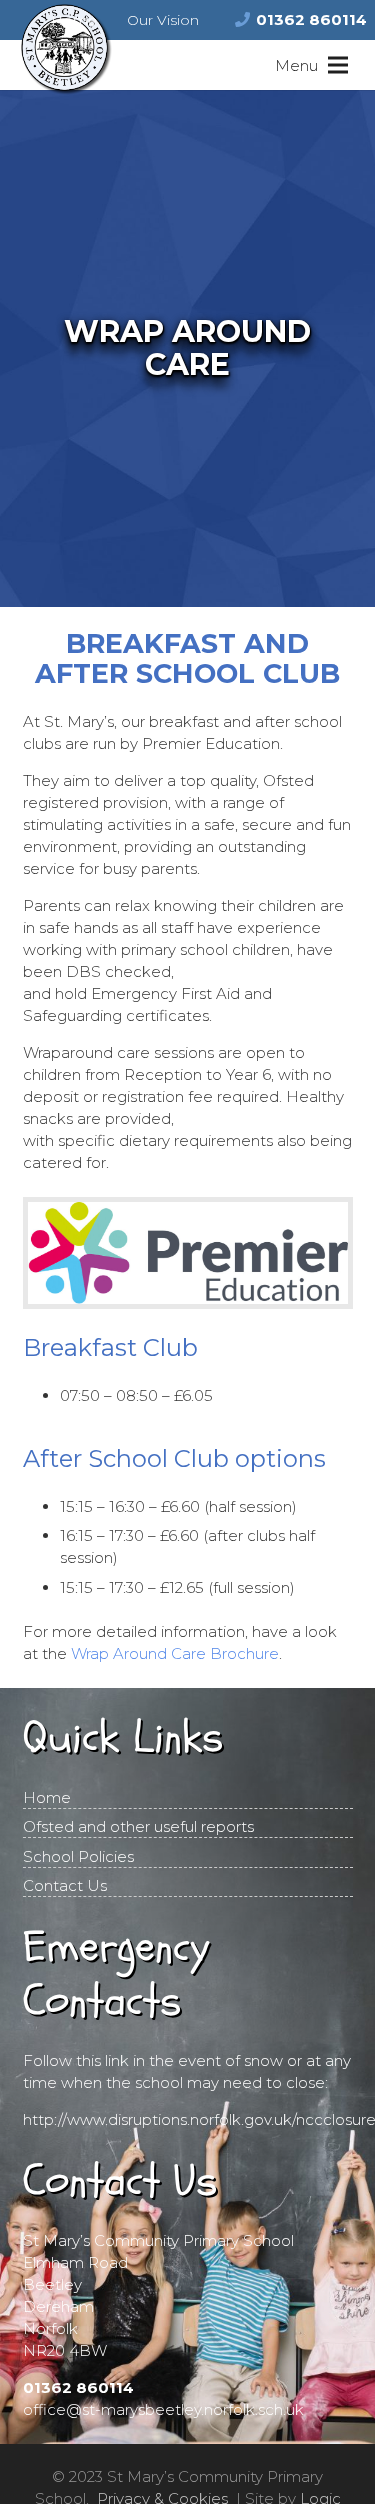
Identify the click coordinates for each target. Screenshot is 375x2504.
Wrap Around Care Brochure (175, 1653)
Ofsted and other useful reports (138, 1826)
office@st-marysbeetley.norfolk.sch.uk (163, 2409)
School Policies (78, 1856)
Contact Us (65, 1885)
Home (47, 1797)
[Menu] (311, 65)
